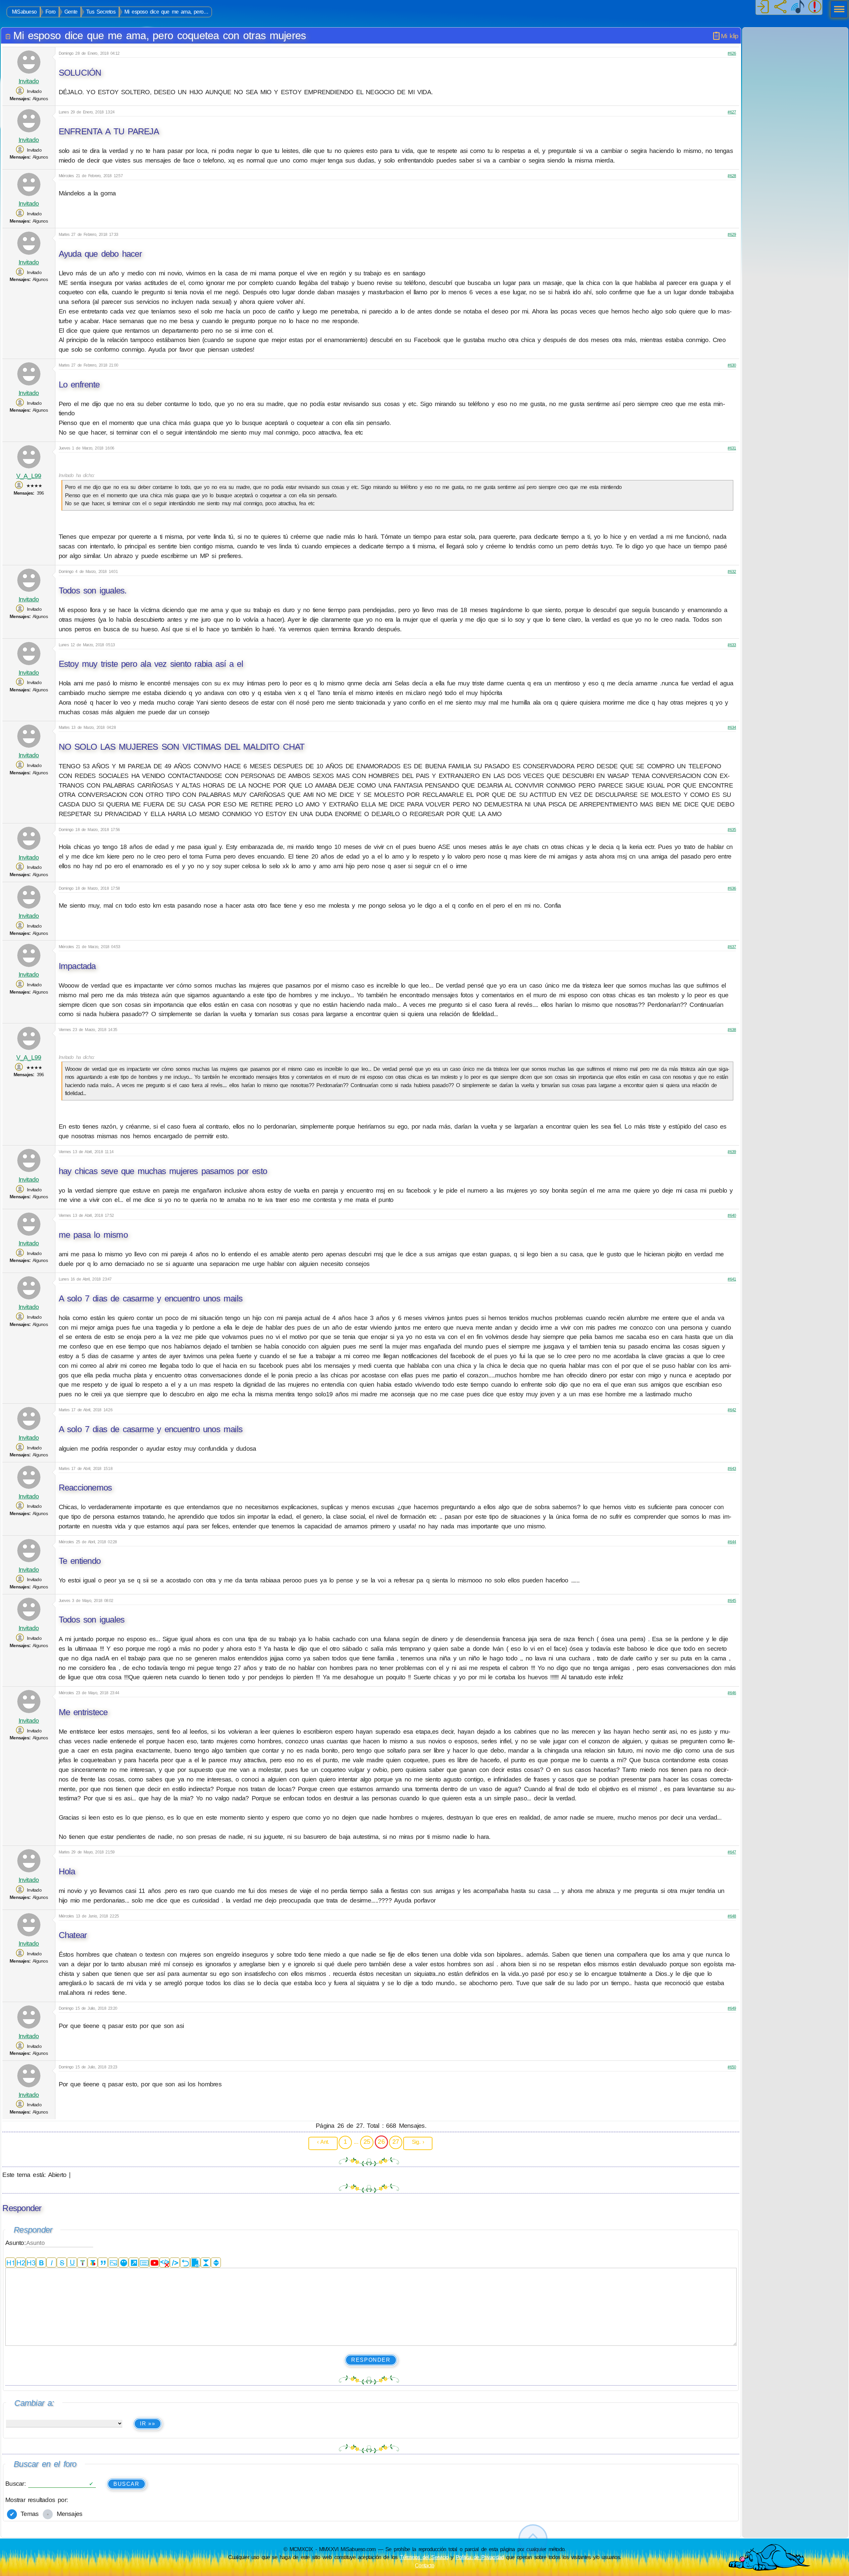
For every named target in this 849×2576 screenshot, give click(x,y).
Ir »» (148, 2424)
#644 (732, 1542)
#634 (732, 728)
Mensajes (68, 2514)
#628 (732, 176)
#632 (732, 572)
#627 (732, 112)
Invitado (29, 81)
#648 (732, 1916)
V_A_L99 (29, 476)
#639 (732, 1152)
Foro (50, 12)
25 (367, 2142)
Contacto (424, 2565)
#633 (732, 645)
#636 (732, 888)
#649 (732, 2008)
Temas (28, 2514)
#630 (732, 365)
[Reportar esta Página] (815, 7)
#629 (732, 235)
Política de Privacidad (480, 2557)
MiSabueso (24, 12)
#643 (732, 1469)
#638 (732, 1030)
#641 (732, 1279)
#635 (732, 830)
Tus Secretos (101, 12)
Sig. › (418, 2142)
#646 (732, 1693)
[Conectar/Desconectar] (763, 7)
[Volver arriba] (533, 2539)
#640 (732, 1216)
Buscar (127, 2484)
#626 (732, 53)
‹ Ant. (323, 2142)
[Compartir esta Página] (780, 7)
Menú (837, 10)
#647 (732, 1852)
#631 (732, 448)
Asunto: (15, 2243)
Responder (371, 2360)
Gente (71, 12)
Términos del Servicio (424, 2557)
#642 (732, 1410)
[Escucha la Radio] (798, 7)
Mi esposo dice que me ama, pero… (166, 12)
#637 (732, 947)
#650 (732, 2067)
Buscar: (17, 2484)
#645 (732, 1601)
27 (396, 2142)
